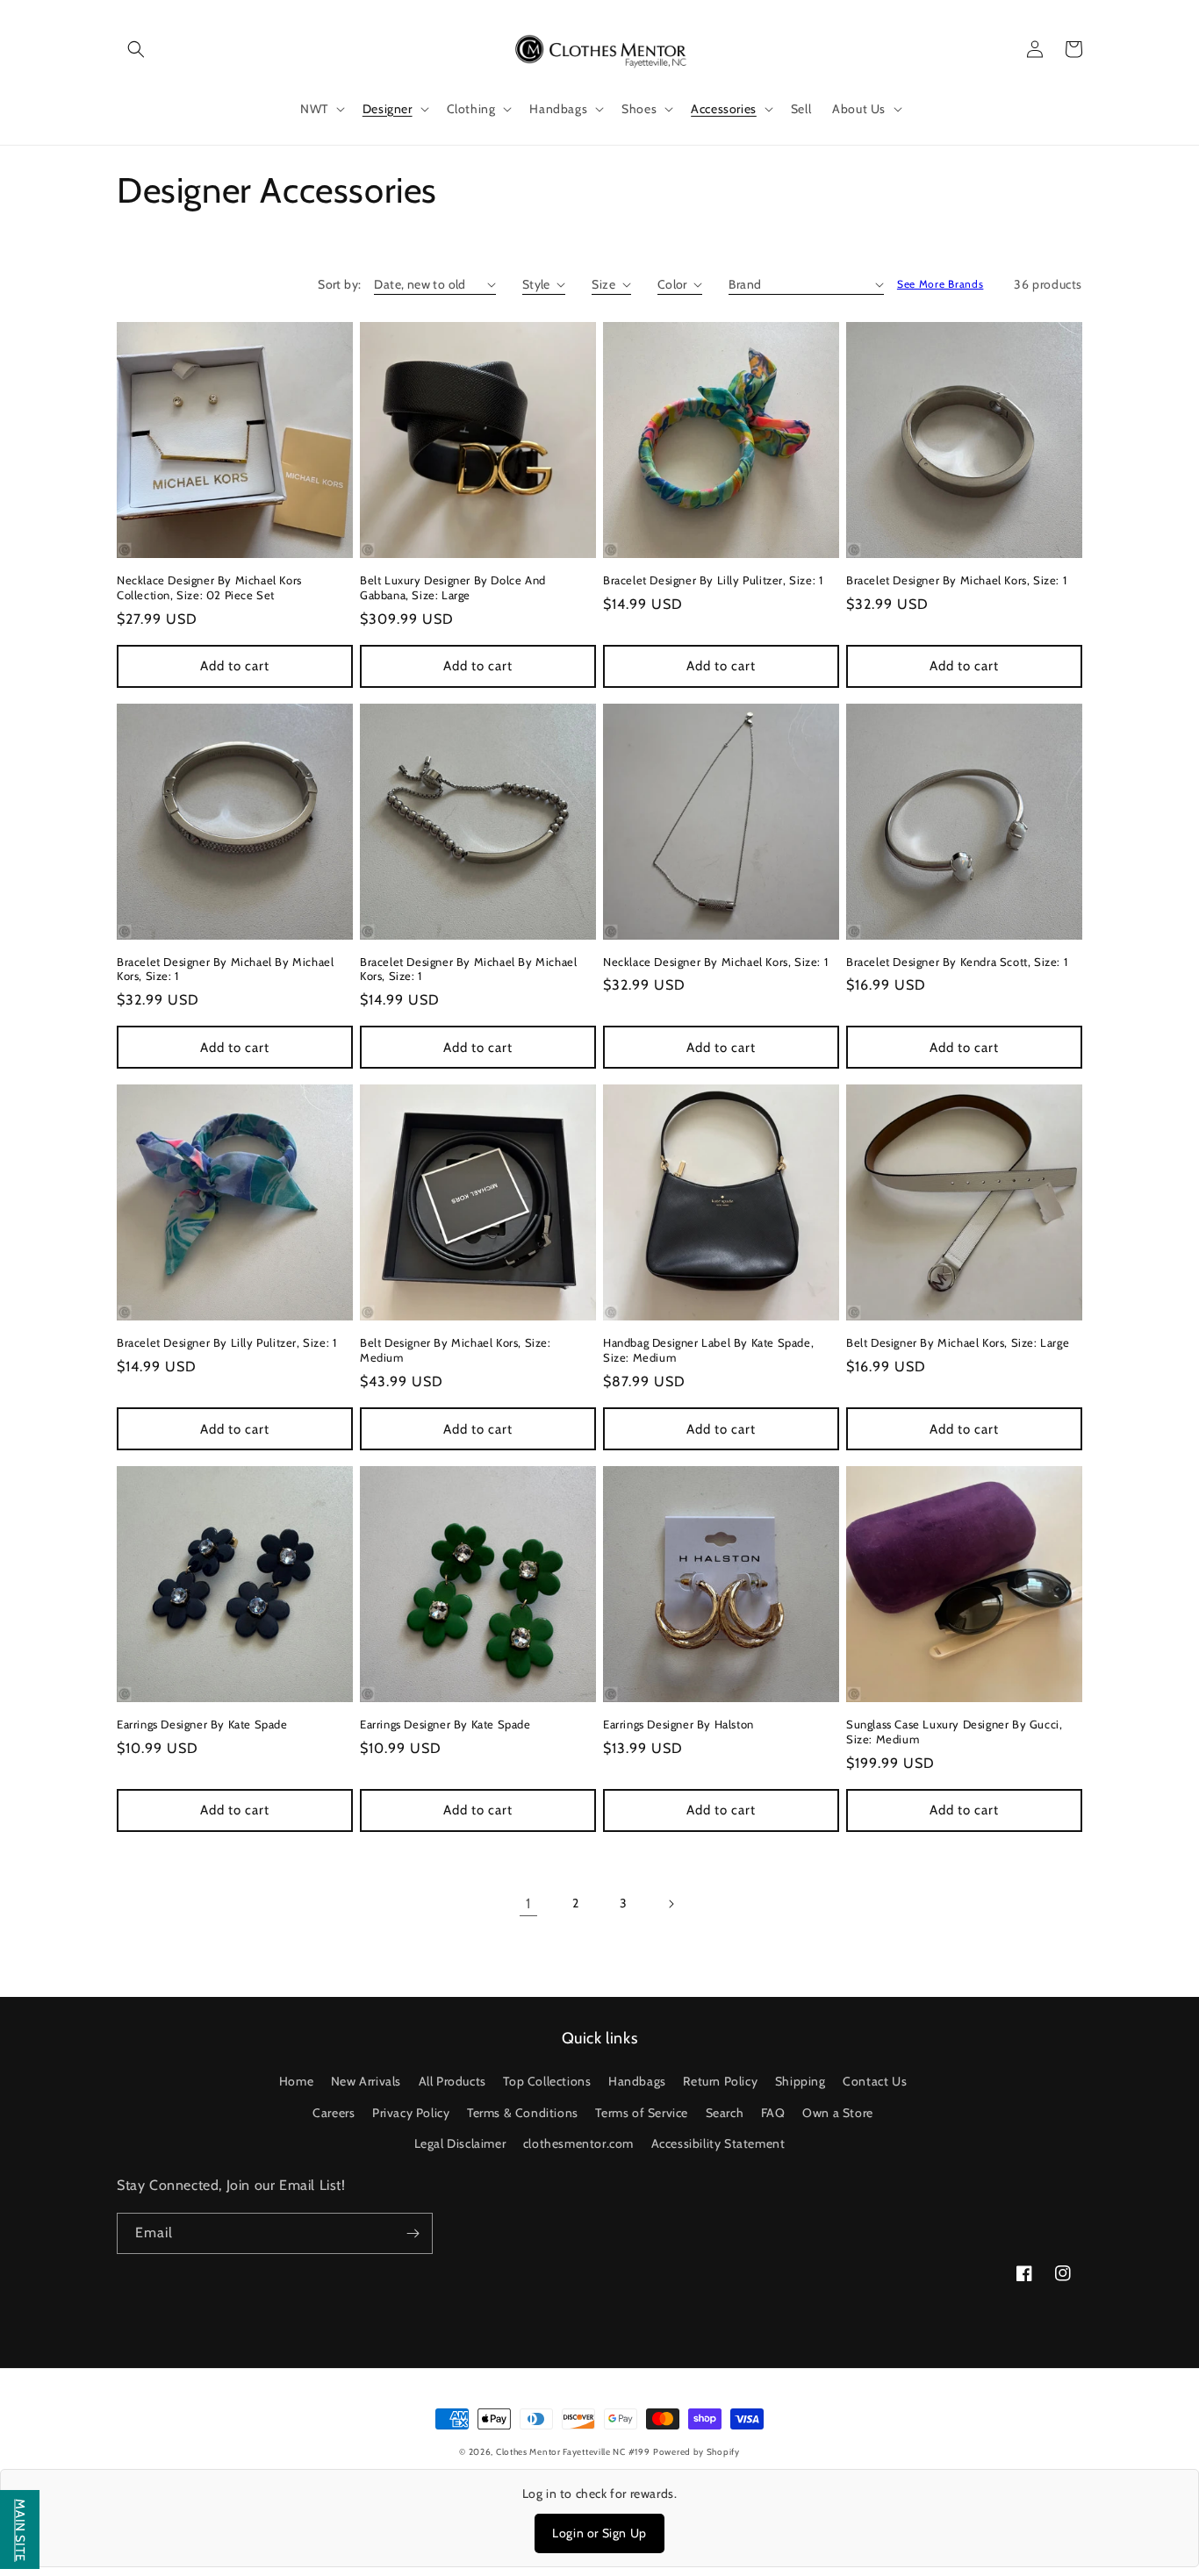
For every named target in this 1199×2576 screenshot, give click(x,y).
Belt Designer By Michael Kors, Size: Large (958, 1342)
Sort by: (339, 284)
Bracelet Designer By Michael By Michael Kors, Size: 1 (225, 969)
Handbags (637, 2081)
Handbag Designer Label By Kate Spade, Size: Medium (708, 1350)
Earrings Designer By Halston (678, 1724)
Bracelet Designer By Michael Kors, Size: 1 (956, 580)
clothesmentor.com (578, 2143)
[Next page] (671, 1904)
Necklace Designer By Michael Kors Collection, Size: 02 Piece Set (209, 587)
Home (296, 2081)
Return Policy (720, 2081)
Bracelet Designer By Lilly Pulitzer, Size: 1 (713, 580)
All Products (452, 2081)
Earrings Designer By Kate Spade (202, 1724)
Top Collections (547, 2081)
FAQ (773, 2113)
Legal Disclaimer (460, 2143)
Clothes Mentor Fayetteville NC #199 (573, 2452)
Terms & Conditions (523, 2113)
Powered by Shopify (696, 2452)
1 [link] (528, 1903)
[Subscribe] (413, 2233)
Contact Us (875, 2081)
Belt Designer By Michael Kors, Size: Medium (456, 1350)
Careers (334, 2113)
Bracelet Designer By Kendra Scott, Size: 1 (957, 962)
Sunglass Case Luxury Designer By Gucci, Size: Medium (954, 1732)
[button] (136, 49)
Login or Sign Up (599, 2533)
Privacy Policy (411, 2113)
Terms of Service (642, 2113)
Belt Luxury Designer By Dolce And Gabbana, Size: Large (453, 587)
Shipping (801, 2081)
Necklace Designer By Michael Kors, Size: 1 (715, 962)
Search (725, 2113)
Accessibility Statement (718, 2143)
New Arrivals (366, 2081)
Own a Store (838, 2113)
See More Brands (941, 284)
